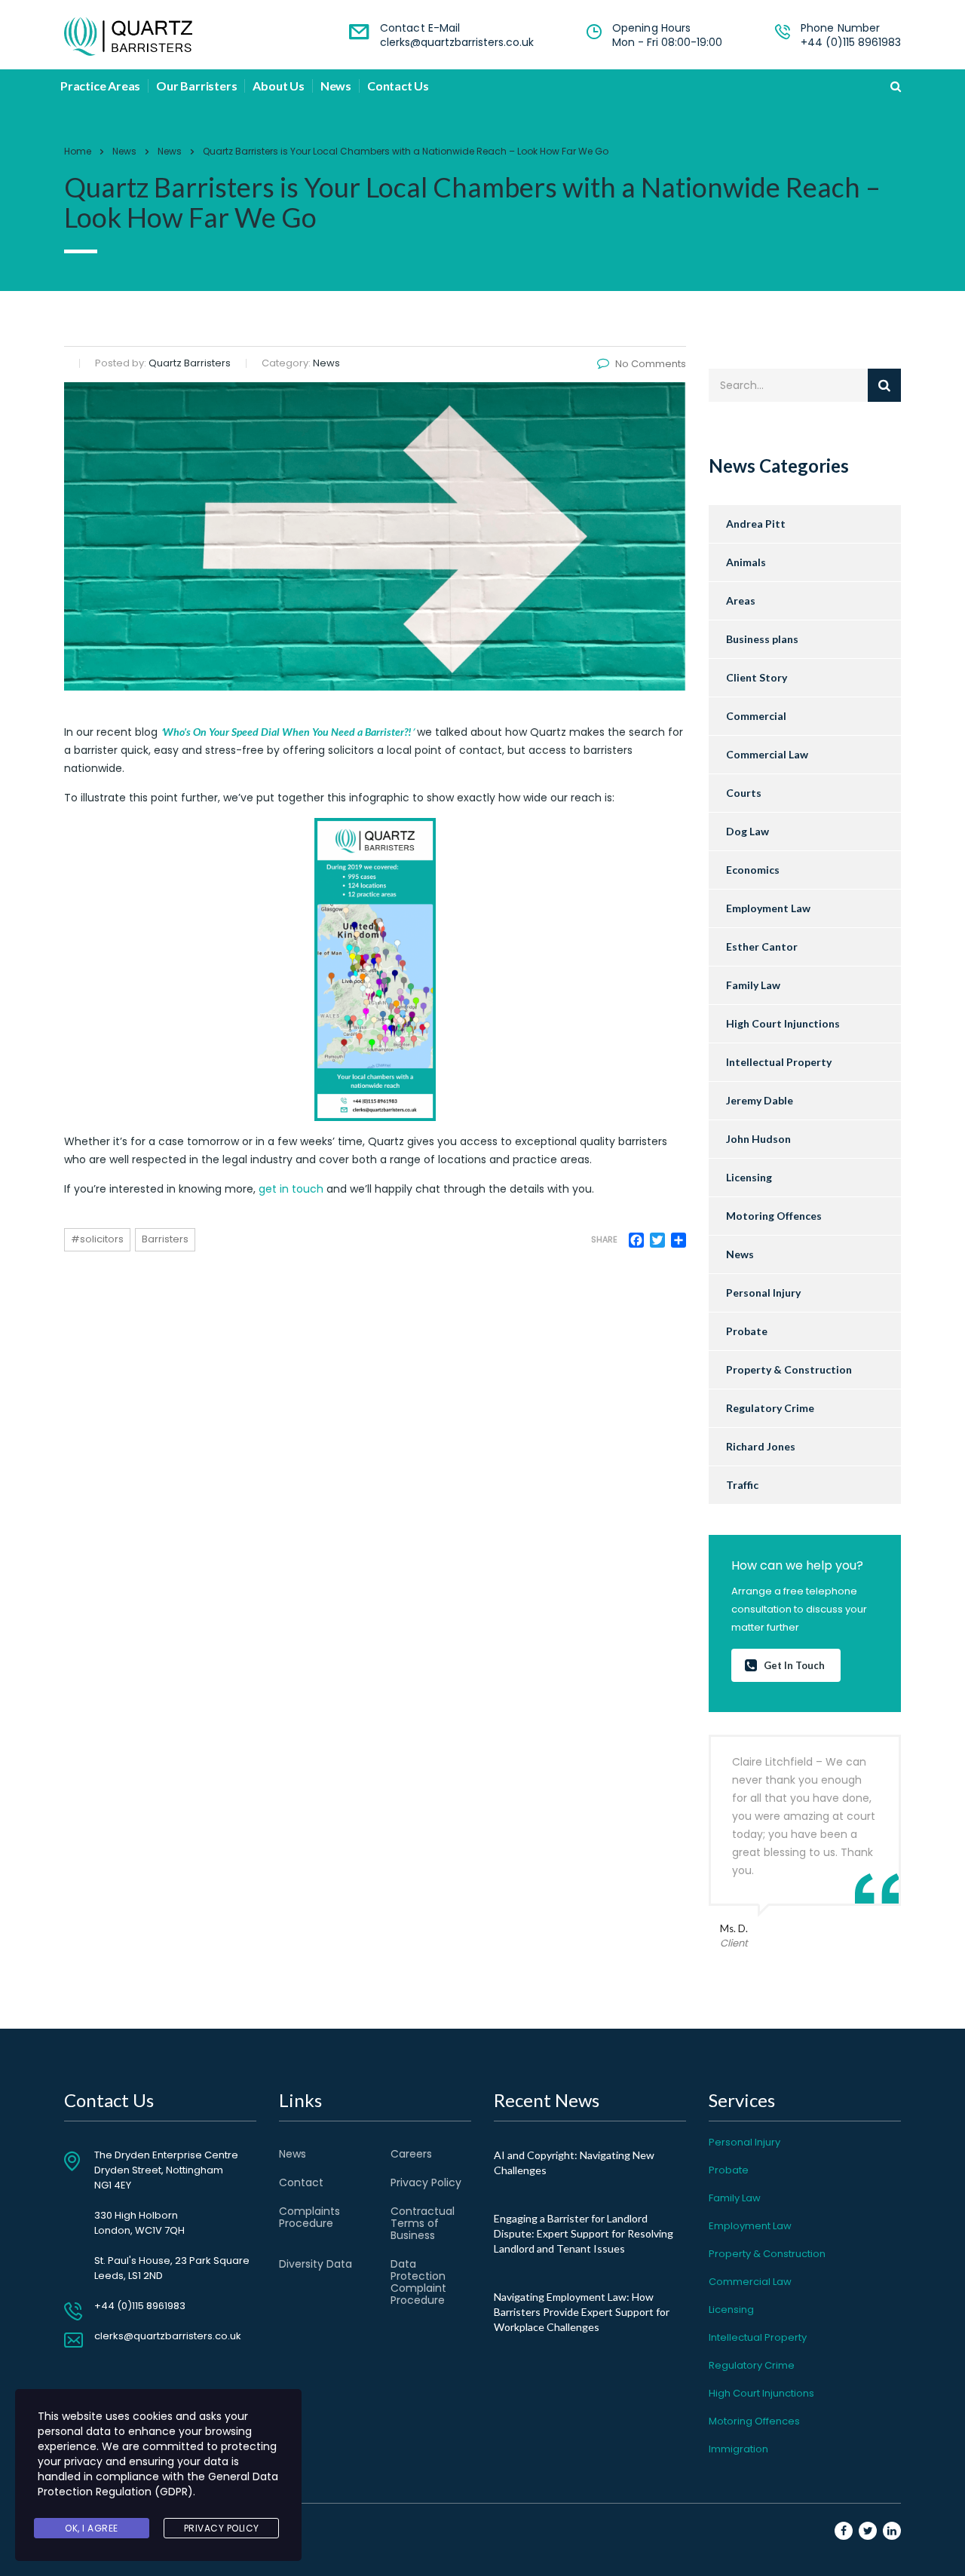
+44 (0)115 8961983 (851, 42)
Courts (744, 793)
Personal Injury (763, 1293)
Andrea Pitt (756, 524)
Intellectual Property (779, 1062)
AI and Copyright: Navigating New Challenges (574, 2162)
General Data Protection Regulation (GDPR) (158, 2484)
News (336, 86)
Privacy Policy (426, 2182)
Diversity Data (316, 2264)
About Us (278, 86)
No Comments (651, 364)
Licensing (749, 1177)
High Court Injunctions (783, 1023)
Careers (411, 2154)
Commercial (756, 716)
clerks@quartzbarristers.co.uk (457, 42)
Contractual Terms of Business (423, 2223)
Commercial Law (767, 754)
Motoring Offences (774, 1216)
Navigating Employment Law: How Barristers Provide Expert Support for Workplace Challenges (582, 2312)
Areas (741, 600)
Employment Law (768, 908)
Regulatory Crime (770, 1408)
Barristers (165, 1239)
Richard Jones (761, 1446)
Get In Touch (794, 1665)
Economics (753, 870)
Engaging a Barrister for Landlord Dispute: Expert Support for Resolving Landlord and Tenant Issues (584, 2233)
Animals (746, 562)
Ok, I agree (92, 2528)
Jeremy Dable (760, 1100)
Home (78, 151)
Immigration (738, 2449)
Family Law (753, 985)
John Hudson (758, 1139)
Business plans (762, 639)
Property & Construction (789, 1369)
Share (604, 1240)
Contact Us (398, 86)
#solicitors (97, 1239)
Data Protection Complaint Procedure (418, 2282)
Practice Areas (100, 86)
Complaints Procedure (309, 2217)
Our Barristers (196, 86)
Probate (747, 1331)
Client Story (757, 677)
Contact (301, 2182)
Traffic (742, 1485)
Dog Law (747, 831)
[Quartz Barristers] (128, 36)
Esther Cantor (762, 946)
